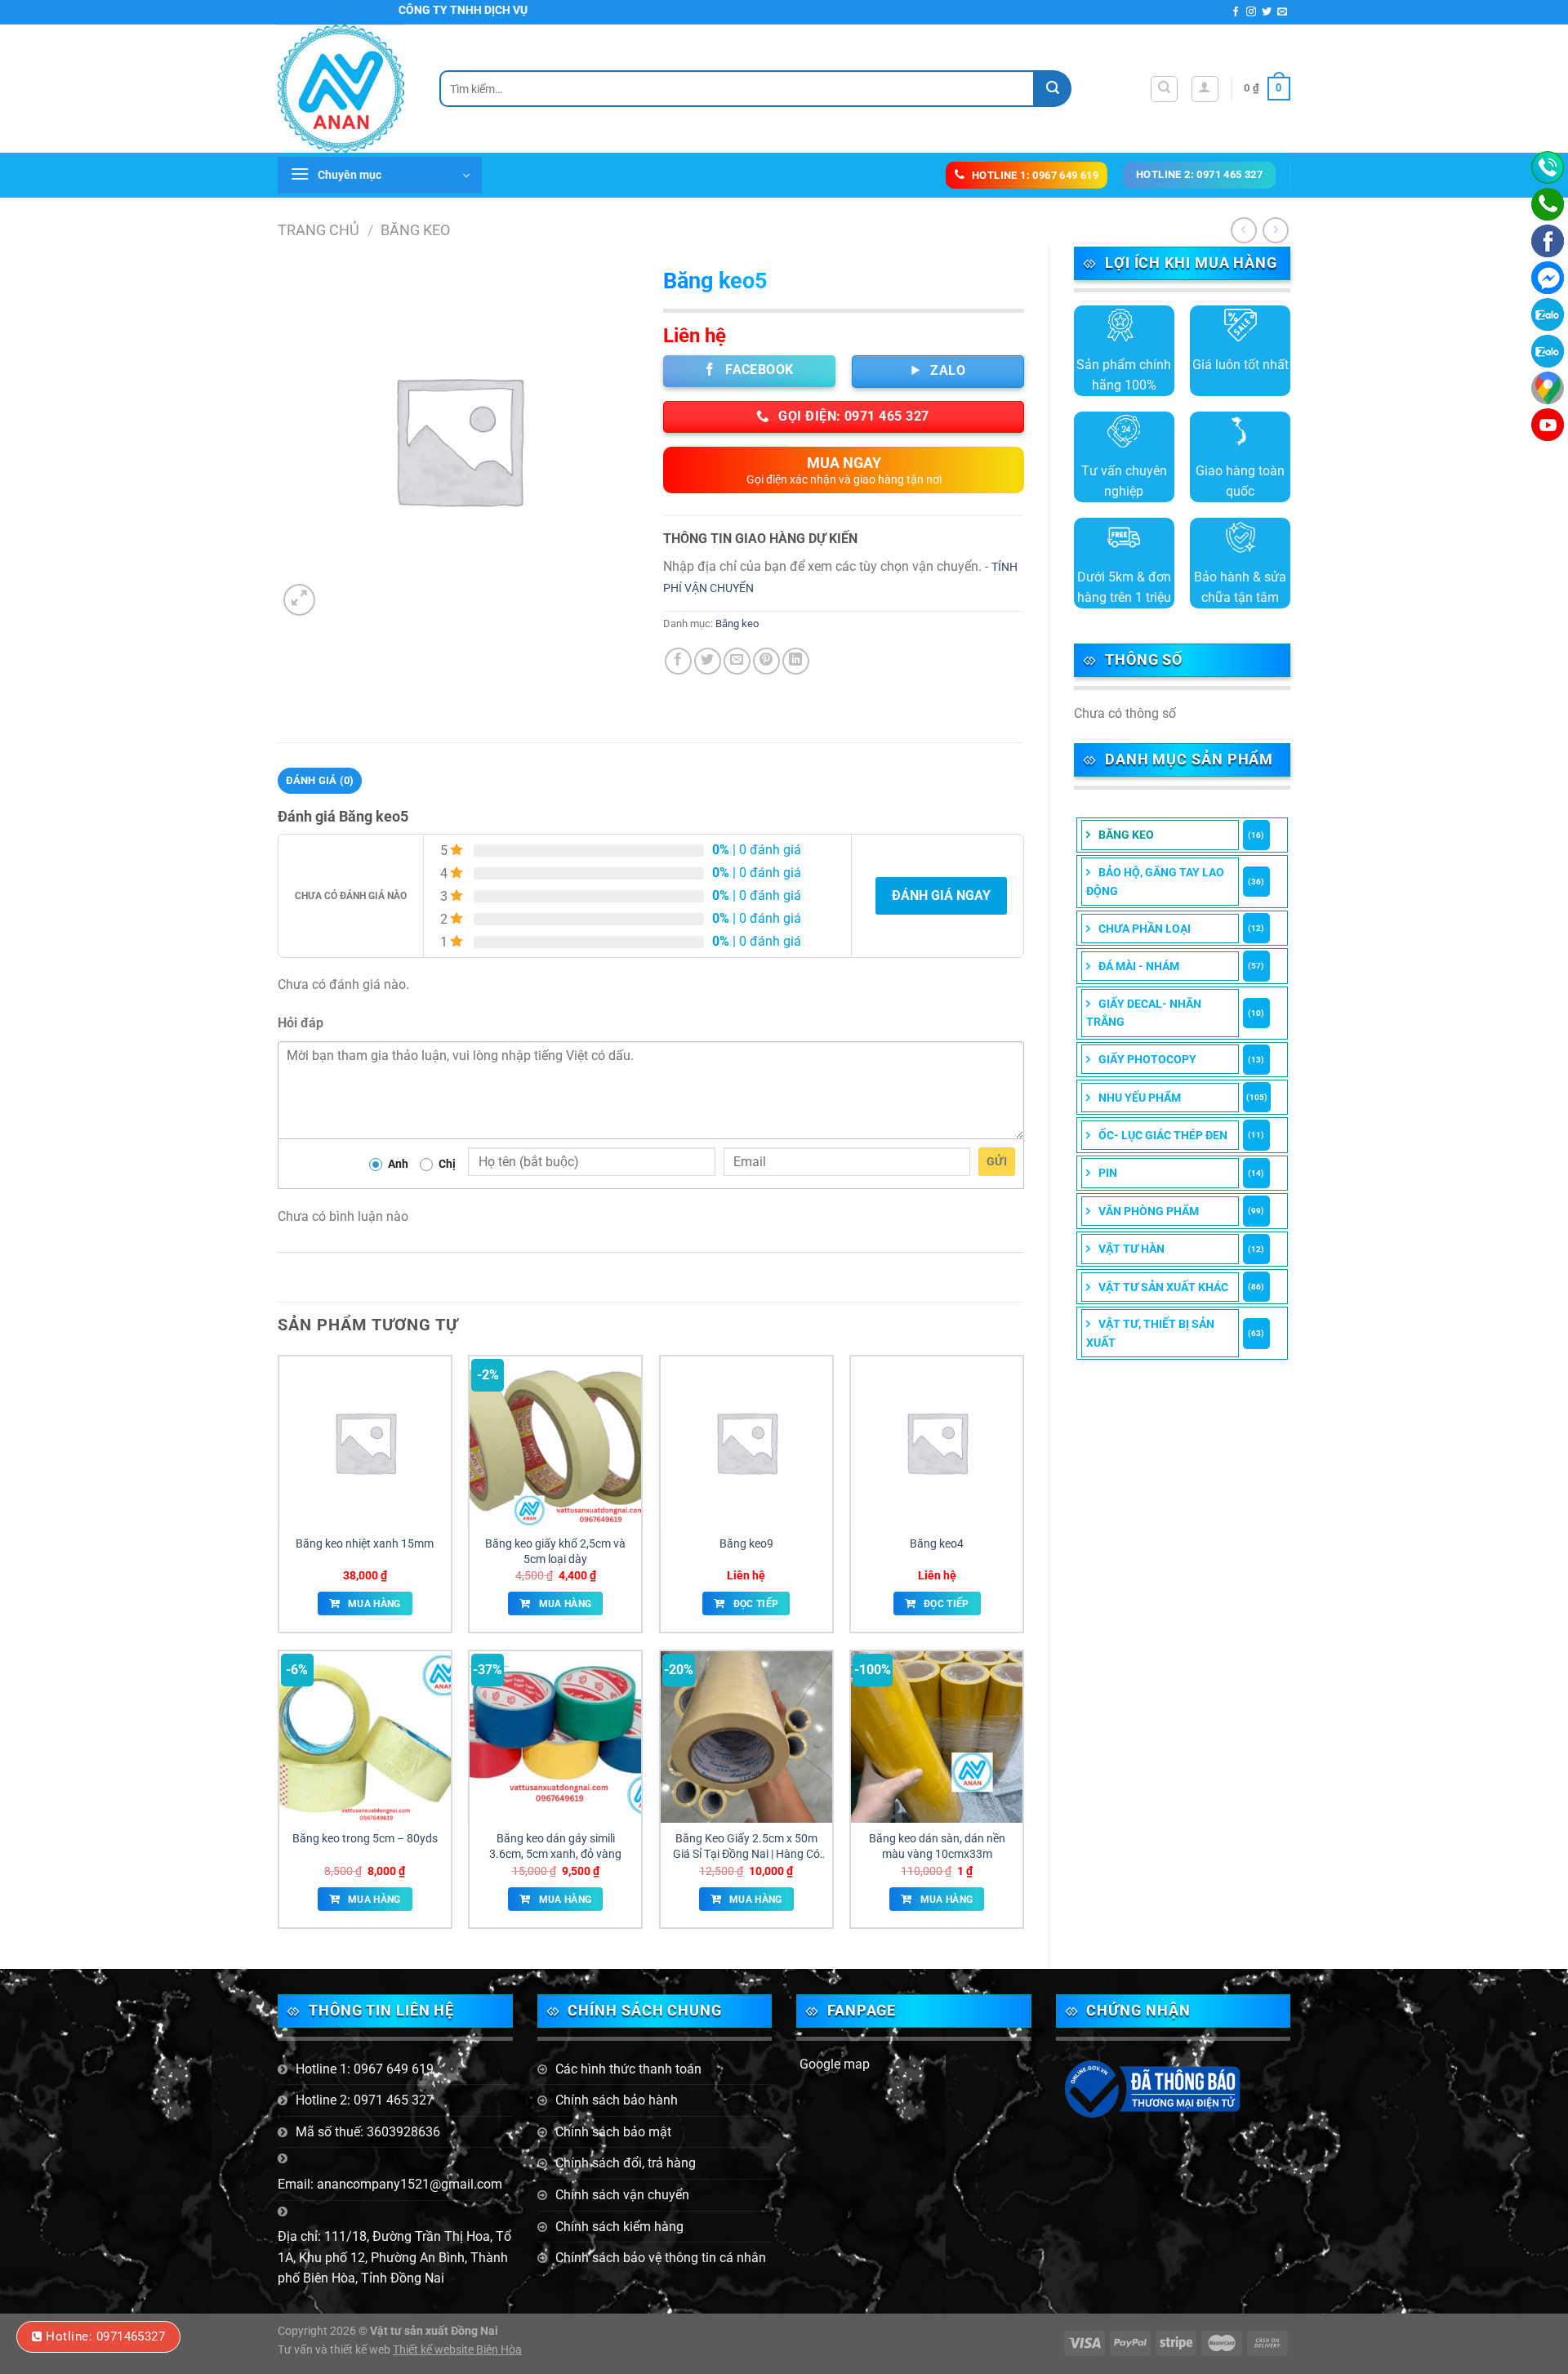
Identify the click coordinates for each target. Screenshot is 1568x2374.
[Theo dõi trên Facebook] (1236, 12)
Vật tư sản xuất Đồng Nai (434, 2331)
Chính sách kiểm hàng (619, 2227)
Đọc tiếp (756, 1604)
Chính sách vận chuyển (622, 2195)
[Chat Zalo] (1548, 314)
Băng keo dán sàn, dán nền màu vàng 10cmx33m (937, 1846)
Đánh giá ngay (941, 895)
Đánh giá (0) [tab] (320, 780)
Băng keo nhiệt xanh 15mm (365, 1544)
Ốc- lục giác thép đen (1163, 1135)
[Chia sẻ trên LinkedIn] (796, 661)
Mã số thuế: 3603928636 (368, 2132)
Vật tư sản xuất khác (1163, 1287)
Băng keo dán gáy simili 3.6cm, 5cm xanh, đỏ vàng (555, 1846)
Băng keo (415, 230)
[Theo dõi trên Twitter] (1267, 12)
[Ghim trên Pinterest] (766, 661)
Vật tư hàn (1131, 1249)
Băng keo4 (937, 1544)
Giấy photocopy (1147, 1059)
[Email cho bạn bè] (737, 661)
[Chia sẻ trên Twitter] (708, 661)
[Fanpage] (1548, 241)
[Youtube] (1548, 425)
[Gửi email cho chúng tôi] (1282, 12)
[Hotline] (1548, 167)
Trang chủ (318, 230)
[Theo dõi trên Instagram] (1251, 12)
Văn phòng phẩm (1149, 1211)
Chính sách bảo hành (617, 2100)
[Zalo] (1548, 351)
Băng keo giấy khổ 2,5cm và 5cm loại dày (555, 1552)
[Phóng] (299, 600)
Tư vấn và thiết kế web (335, 2350)
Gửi (997, 1161)
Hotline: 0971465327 (105, 2336)
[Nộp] (1053, 89)
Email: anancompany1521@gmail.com (390, 2184)
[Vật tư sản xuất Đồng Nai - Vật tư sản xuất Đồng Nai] (346, 89)
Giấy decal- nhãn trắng (1144, 1013)
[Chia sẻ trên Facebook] (678, 661)
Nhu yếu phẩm (1140, 1098)
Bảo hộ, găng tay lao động (1155, 881)
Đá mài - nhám (1139, 966)
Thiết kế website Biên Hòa (457, 2350)
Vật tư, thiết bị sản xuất (1150, 1333)
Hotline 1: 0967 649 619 (365, 2069)
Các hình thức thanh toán (628, 2069)
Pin (1108, 1173)
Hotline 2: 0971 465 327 (365, 2100)
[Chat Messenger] (1548, 278)
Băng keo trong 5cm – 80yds (365, 1839)
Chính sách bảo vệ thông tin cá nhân (661, 2258)
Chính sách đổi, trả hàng (626, 2163)
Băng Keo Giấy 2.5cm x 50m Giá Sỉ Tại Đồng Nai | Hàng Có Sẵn (746, 1846)
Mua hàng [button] (374, 1604)
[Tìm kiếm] (1164, 89)
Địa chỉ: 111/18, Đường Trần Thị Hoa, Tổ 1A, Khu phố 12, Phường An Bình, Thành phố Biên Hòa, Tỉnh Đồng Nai (394, 2257)
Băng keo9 (746, 1544)
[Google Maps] (1548, 388)
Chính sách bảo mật (613, 2132)
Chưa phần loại (1145, 929)
